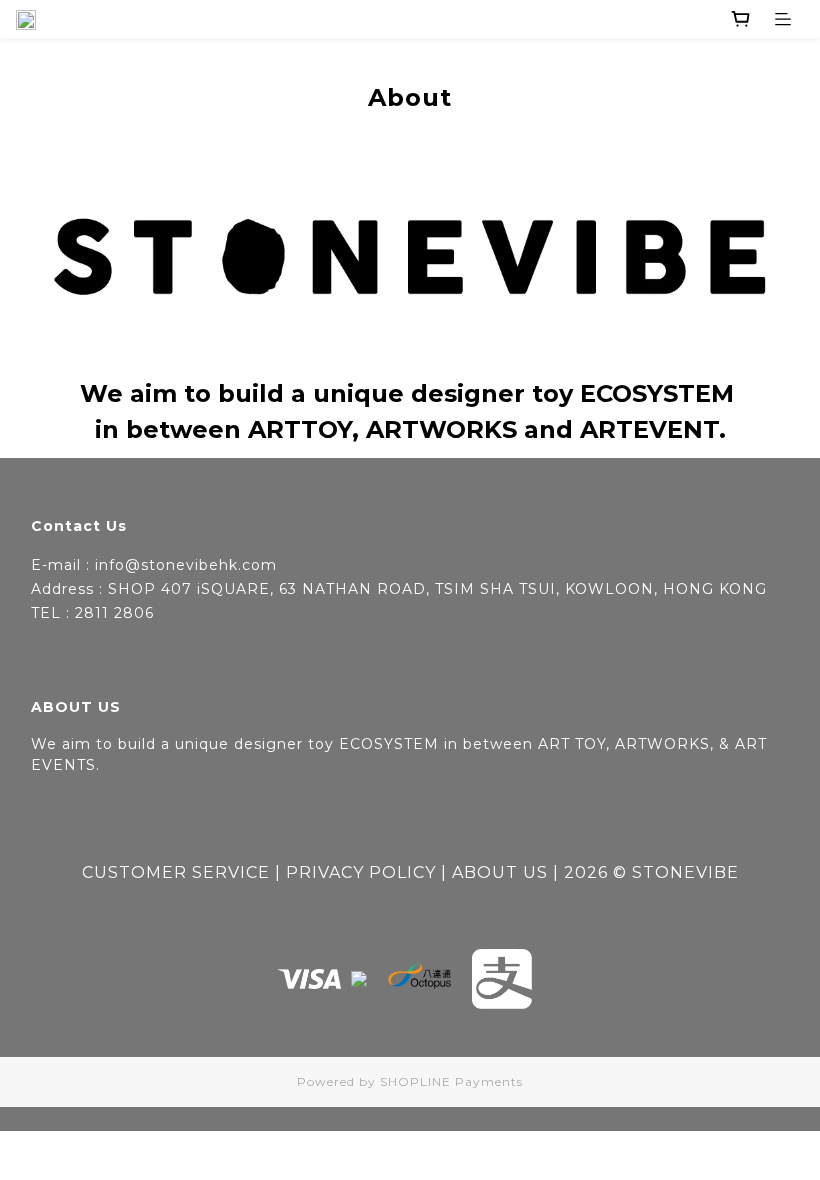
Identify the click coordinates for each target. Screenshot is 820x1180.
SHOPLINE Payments (451, 1081)
